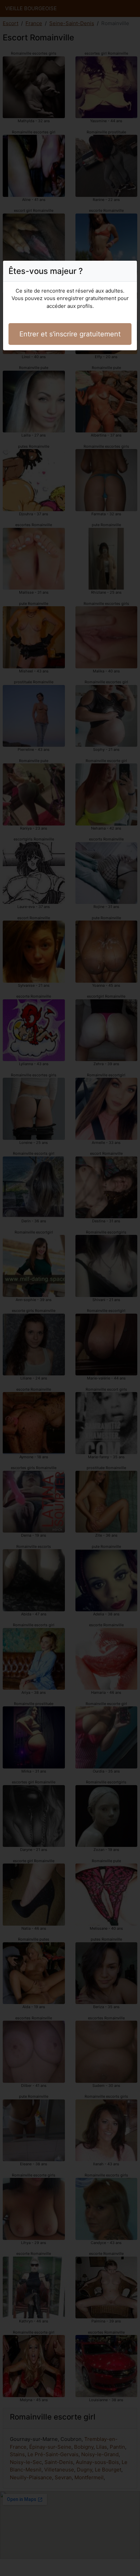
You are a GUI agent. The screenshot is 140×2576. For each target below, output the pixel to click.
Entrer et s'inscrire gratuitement (70, 334)
